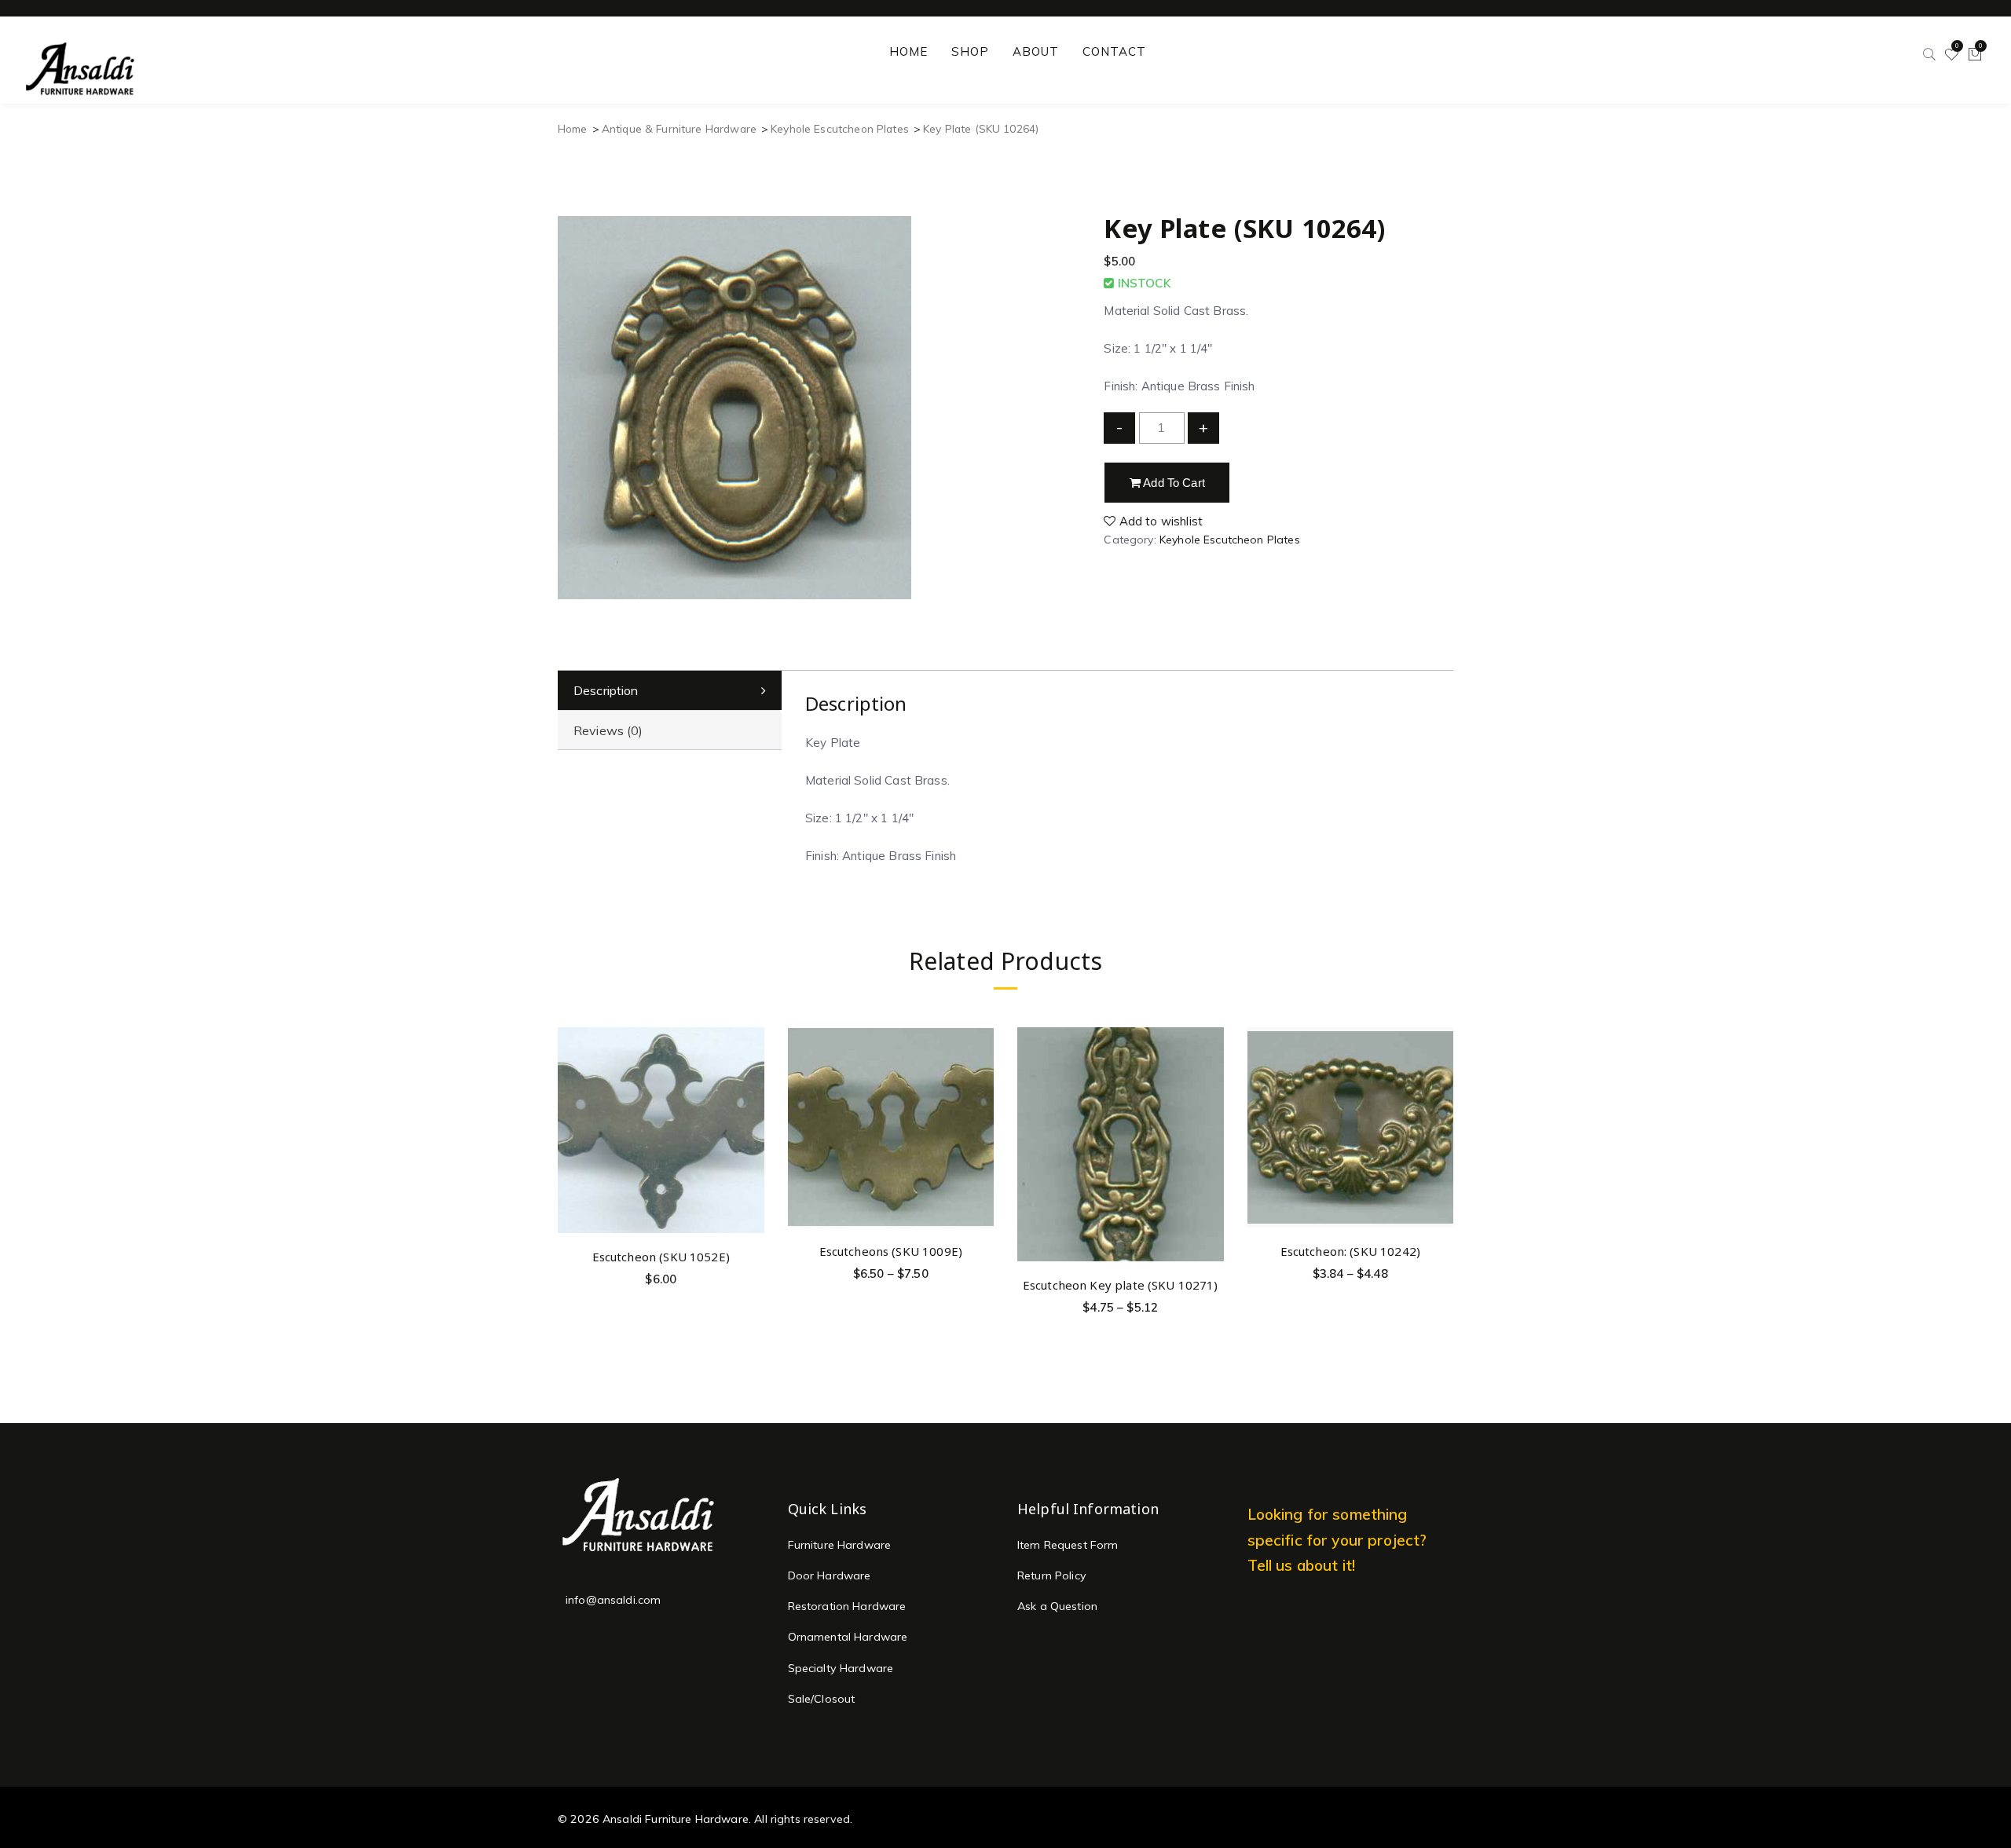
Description (606, 690)
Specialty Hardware (841, 1668)
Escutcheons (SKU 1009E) (891, 1251)
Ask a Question (1057, 1606)
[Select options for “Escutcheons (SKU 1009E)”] (979, 1074)
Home (573, 128)
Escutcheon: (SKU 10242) (1350, 1251)
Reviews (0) (608, 730)
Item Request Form (1068, 1545)
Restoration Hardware (847, 1606)
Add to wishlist (1159, 521)
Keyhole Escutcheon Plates (840, 128)
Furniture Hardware (840, 1545)
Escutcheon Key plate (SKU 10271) (1121, 1285)
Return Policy (1052, 1575)
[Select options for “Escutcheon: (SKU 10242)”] (1439, 1074)
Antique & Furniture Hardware (679, 128)
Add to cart (1173, 483)
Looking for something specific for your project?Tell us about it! (1337, 1540)
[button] (750, 1080)
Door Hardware (830, 1575)
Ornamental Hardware (848, 1637)
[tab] (670, 691)
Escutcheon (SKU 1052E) (661, 1257)
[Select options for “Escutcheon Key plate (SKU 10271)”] (1209, 1108)
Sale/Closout (822, 1699)
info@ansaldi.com (613, 1600)
